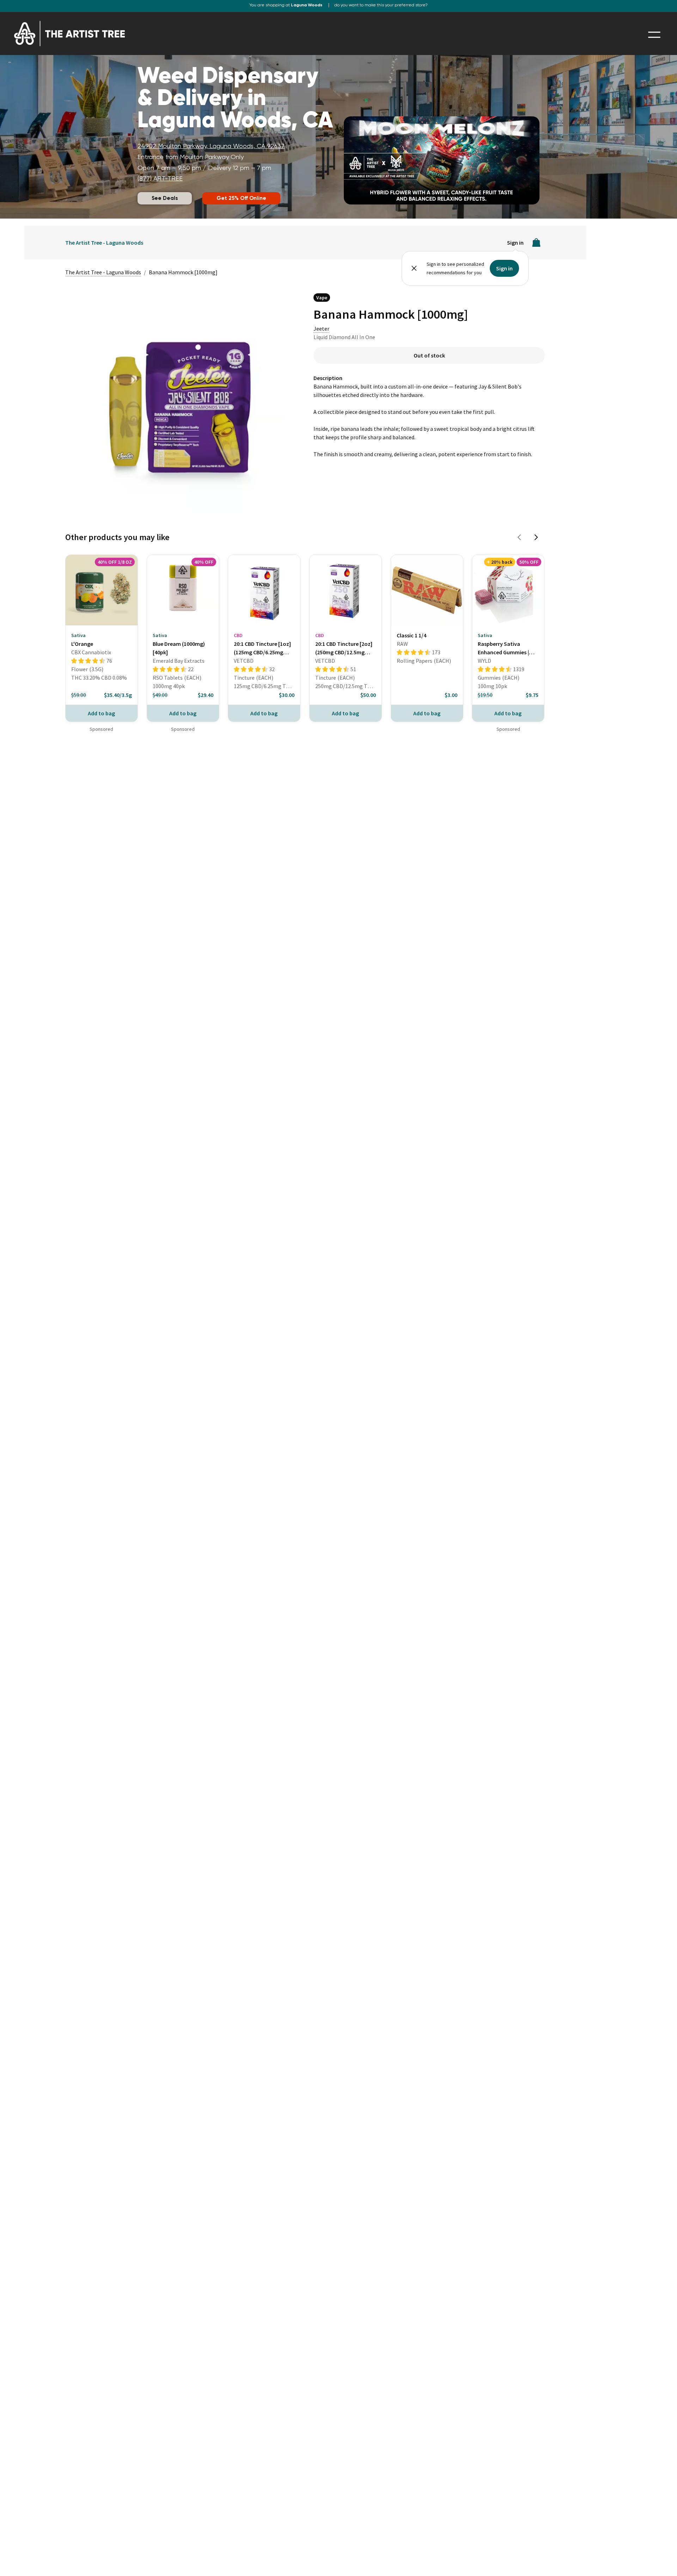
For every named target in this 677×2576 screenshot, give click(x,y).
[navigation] (654, 35)
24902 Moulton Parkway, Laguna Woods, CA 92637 (211, 146)
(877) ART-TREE (160, 179)
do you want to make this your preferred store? (381, 5)
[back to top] (661, 2560)
